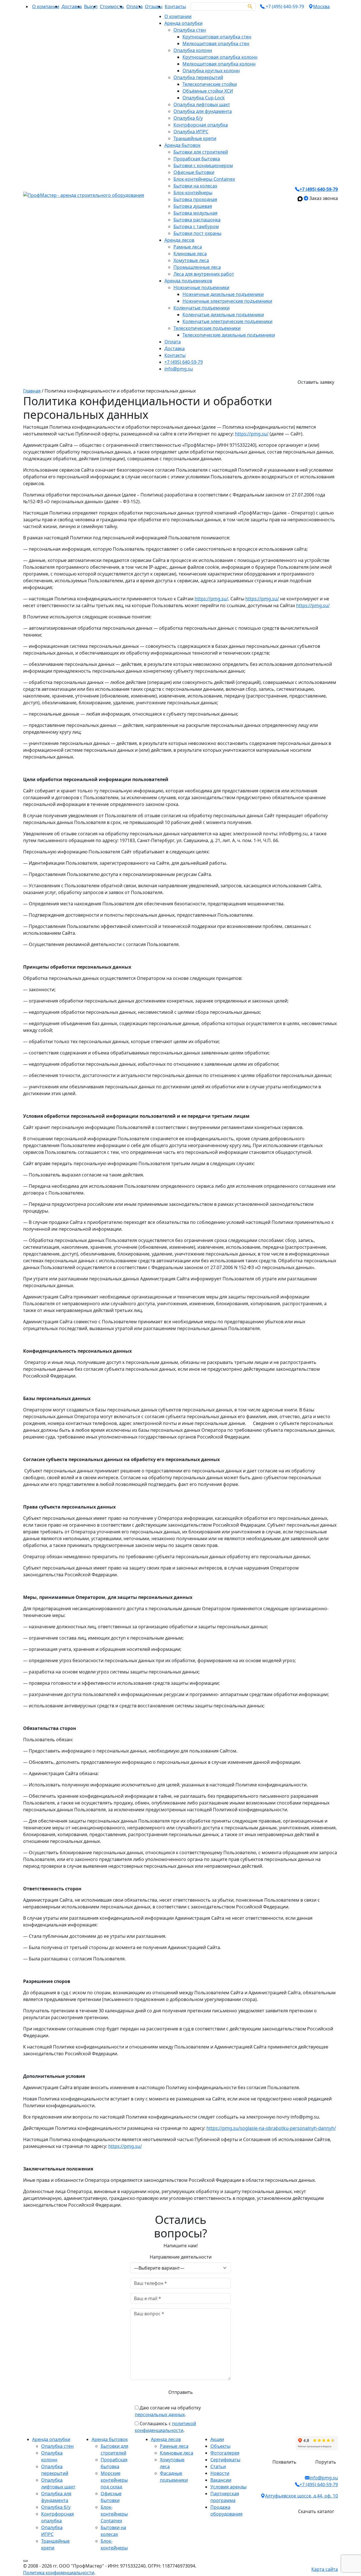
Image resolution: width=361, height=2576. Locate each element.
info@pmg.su (179, 369)
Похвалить (284, 2462)
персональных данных (160, 2414)
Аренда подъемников (188, 281)
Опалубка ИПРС (191, 132)
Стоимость (112, 6)
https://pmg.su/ (252, 434)
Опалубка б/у (188, 118)
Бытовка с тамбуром (196, 226)
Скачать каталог (316, 2511)
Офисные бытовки (194, 172)
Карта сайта (325, 2569)
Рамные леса (188, 247)
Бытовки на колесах (195, 186)
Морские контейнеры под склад (114, 2480)
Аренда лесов (179, 240)
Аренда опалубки (183, 23)
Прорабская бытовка (197, 159)
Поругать (326, 2462)
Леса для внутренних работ (204, 274)
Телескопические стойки (210, 84)
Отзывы (154, 6)
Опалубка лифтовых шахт (202, 104)
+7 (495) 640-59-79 (184, 362)
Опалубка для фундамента (203, 111)
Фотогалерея (225, 2453)
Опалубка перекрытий (198, 77)
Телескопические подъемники (207, 328)
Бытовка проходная (195, 199)
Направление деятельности (181, 2257)
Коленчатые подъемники (202, 308)
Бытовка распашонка (197, 220)
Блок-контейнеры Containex (204, 179)
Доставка (72, 6)
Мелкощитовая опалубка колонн (219, 64)
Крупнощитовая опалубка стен (217, 37)
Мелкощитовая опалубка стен (216, 43)
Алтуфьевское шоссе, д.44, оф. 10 (301, 2496)
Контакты (175, 6)
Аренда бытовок (182, 145)
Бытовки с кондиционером (203, 165)
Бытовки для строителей (201, 152)
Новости (220, 2473)
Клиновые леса (190, 254)
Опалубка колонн (193, 50)
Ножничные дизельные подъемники (223, 294)
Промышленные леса (197, 267)
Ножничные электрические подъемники (227, 301)
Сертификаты (225, 2460)
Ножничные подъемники (201, 287)
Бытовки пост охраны (197, 233)
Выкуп (91, 6)
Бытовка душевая (193, 206)
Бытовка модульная (195, 213)
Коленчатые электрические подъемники (227, 321)
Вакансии (221, 2480)
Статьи (218, 2466)
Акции (217, 2439)
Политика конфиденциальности (59, 2573)
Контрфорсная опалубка (201, 125)
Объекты (220, 2446)
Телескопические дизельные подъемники (229, 335)
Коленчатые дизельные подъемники (223, 315)
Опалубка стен (190, 30)
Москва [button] (321, 6)
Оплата (135, 6)
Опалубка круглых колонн (211, 71)
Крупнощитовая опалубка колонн (220, 57)
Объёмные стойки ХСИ (208, 91)
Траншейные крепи (195, 138)
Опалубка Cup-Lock (204, 98)
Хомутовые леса (191, 260)
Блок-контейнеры (193, 193)
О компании (46, 6)
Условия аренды (228, 2487)
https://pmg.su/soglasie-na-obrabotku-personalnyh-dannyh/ (271, 2128)
